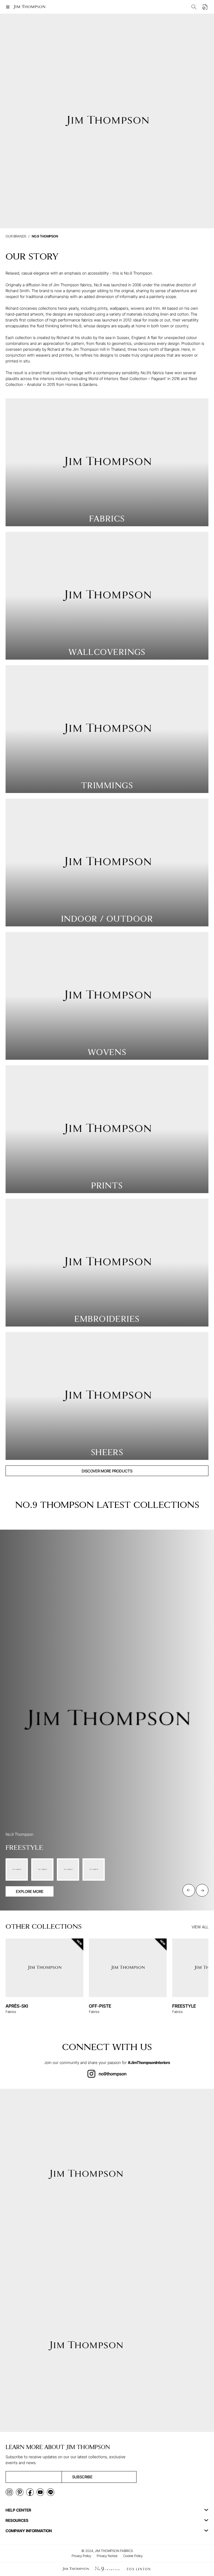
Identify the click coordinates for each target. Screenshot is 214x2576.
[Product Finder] (194, 7)
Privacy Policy (81, 2556)
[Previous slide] (189, 1890)
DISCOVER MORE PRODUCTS (107, 1471)
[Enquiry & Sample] (205, 7)
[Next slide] (202, 1890)
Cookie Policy (133, 2556)
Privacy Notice (107, 2556)
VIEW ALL (200, 1927)
